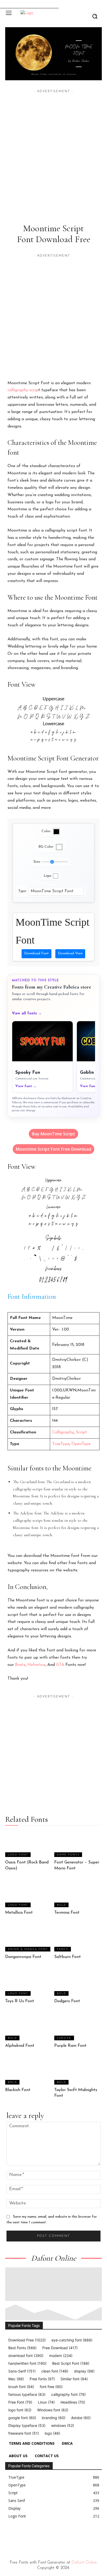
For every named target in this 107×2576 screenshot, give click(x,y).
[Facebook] (7, 2536)
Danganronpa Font (23, 1957)
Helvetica (36, 1665)
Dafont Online (84, 2563)
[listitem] (42, 1057)
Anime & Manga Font (28, 1949)
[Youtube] (55, 2536)
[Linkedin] (31, 2536)
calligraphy (18, 390)
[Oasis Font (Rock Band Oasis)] (29, 1844)
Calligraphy (63, 1432)
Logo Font (18, 1855)
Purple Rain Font (70, 2046)
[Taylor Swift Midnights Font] (78, 2071)
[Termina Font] (78, 1894)
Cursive (64, 2038)
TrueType (61, 1444)
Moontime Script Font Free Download (53, 1149)
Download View (70, 953)
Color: (46, 831)
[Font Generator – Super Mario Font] (78, 1844)
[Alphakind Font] (29, 2027)
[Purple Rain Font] (78, 2027)
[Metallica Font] (29, 1894)
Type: (22, 891)
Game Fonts (68, 1855)
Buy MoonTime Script (53, 1134)
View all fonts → (27, 1014)
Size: (37, 862)
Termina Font (67, 1913)
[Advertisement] (53, 148)
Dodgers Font (67, 2001)
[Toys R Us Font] (29, 1983)
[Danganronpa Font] (29, 1938)
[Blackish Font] (29, 2071)
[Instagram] (19, 2536)
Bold (61, 1905)
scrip (34, 390)
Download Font (36, 953)
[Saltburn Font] (78, 1938)
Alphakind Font (20, 2046)
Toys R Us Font (20, 2001)
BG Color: (46, 847)
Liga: (48, 876)
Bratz (20, 1665)
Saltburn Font (68, 1957)
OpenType (81, 1444)
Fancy (63, 1949)
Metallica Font (19, 1913)
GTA (60, 1665)
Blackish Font (18, 2090)
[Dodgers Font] (78, 1983)
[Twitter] (43, 2536)
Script (81, 1432)
